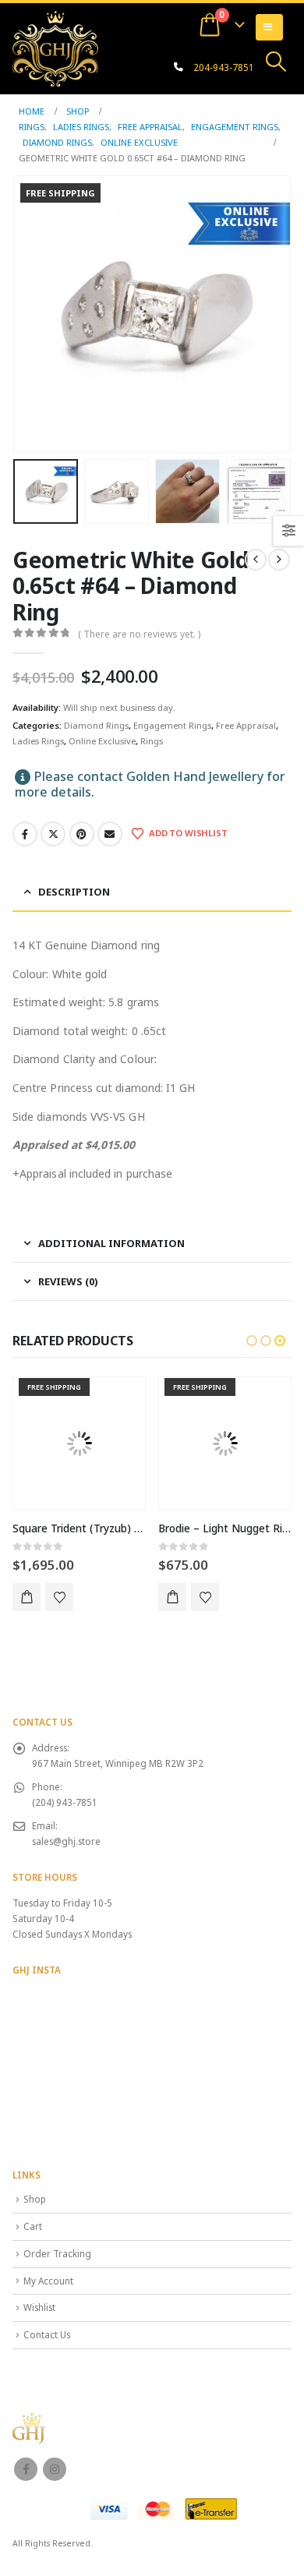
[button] (276, 62)
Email (110, 834)
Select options (27, 1597)
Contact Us (47, 2334)
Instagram (55, 2469)
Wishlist (39, 2307)
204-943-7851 (224, 67)
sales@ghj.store (66, 1841)
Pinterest (82, 834)
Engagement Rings (172, 725)
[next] (279, 560)
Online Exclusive (102, 741)
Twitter (53, 834)
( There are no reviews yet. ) (139, 634)
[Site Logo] (55, 48)
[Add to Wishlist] (59, 1597)
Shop (35, 2199)
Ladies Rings (38, 741)
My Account (48, 2281)
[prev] (256, 560)
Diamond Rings (96, 725)
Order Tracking (57, 2253)
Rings (152, 741)
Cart (33, 2226)
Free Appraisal (246, 725)
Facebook (25, 834)
